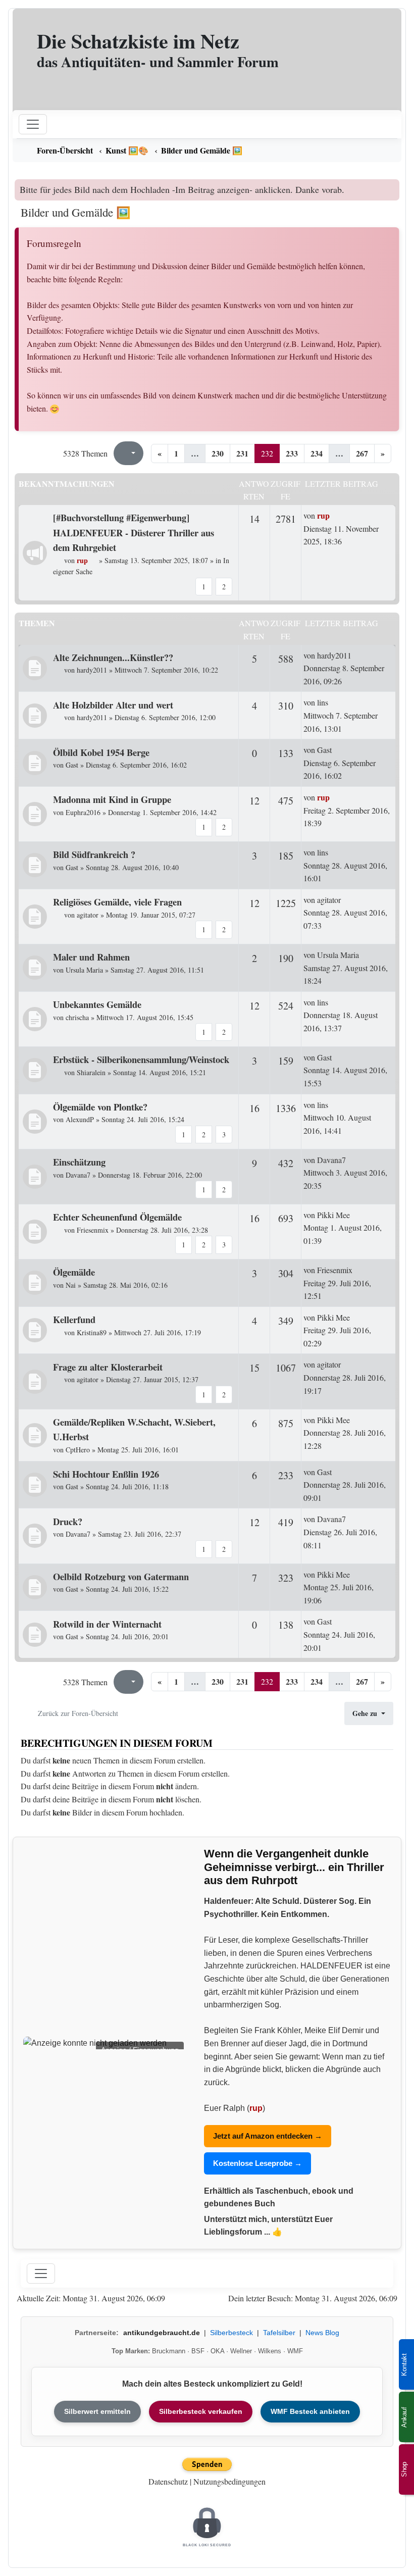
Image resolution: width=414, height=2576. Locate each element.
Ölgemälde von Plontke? (100, 1107)
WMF (295, 2351)
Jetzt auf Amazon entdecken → (268, 2136)
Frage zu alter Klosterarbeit (108, 1367)
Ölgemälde (74, 1272)
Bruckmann (169, 2351)
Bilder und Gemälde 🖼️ (76, 212)
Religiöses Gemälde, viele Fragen (117, 902)
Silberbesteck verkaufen (201, 2411)
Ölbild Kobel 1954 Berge (101, 752)
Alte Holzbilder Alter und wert (113, 705)
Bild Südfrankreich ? (94, 854)
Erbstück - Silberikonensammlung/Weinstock (141, 1059)
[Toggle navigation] (41, 2274)
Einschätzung (79, 1162)
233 (292, 453)
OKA (217, 2351)
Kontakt (404, 2365)
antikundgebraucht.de (162, 2333)
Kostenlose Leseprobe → (257, 2163)
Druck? (68, 1521)
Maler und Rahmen (91, 957)
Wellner (241, 2351)
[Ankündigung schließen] (393, 187)
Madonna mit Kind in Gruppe (112, 799)
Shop (404, 2469)
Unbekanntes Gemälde (97, 1004)
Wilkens (270, 2351)
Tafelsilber (279, 2333)
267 (362, 453)
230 (218, 453)
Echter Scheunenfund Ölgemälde (117, 1217)
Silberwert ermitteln (97, 2411)
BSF (198, 2351)
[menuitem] (207, 150)
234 (317, 453)
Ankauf (404, 2417)
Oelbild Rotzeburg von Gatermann (121, 1576)
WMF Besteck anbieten (310, 2411)
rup (256, 2108)
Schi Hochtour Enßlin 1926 (106, 1474)
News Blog (322, 2333)
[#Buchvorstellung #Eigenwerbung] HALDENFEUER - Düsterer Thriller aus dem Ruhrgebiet (134, 532)
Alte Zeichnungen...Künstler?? (113, 657)
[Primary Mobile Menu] (33, 124)
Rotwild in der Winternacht (107, 1624)
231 (242, 453)
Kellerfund (74, 1319)
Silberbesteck (231, 2333)
